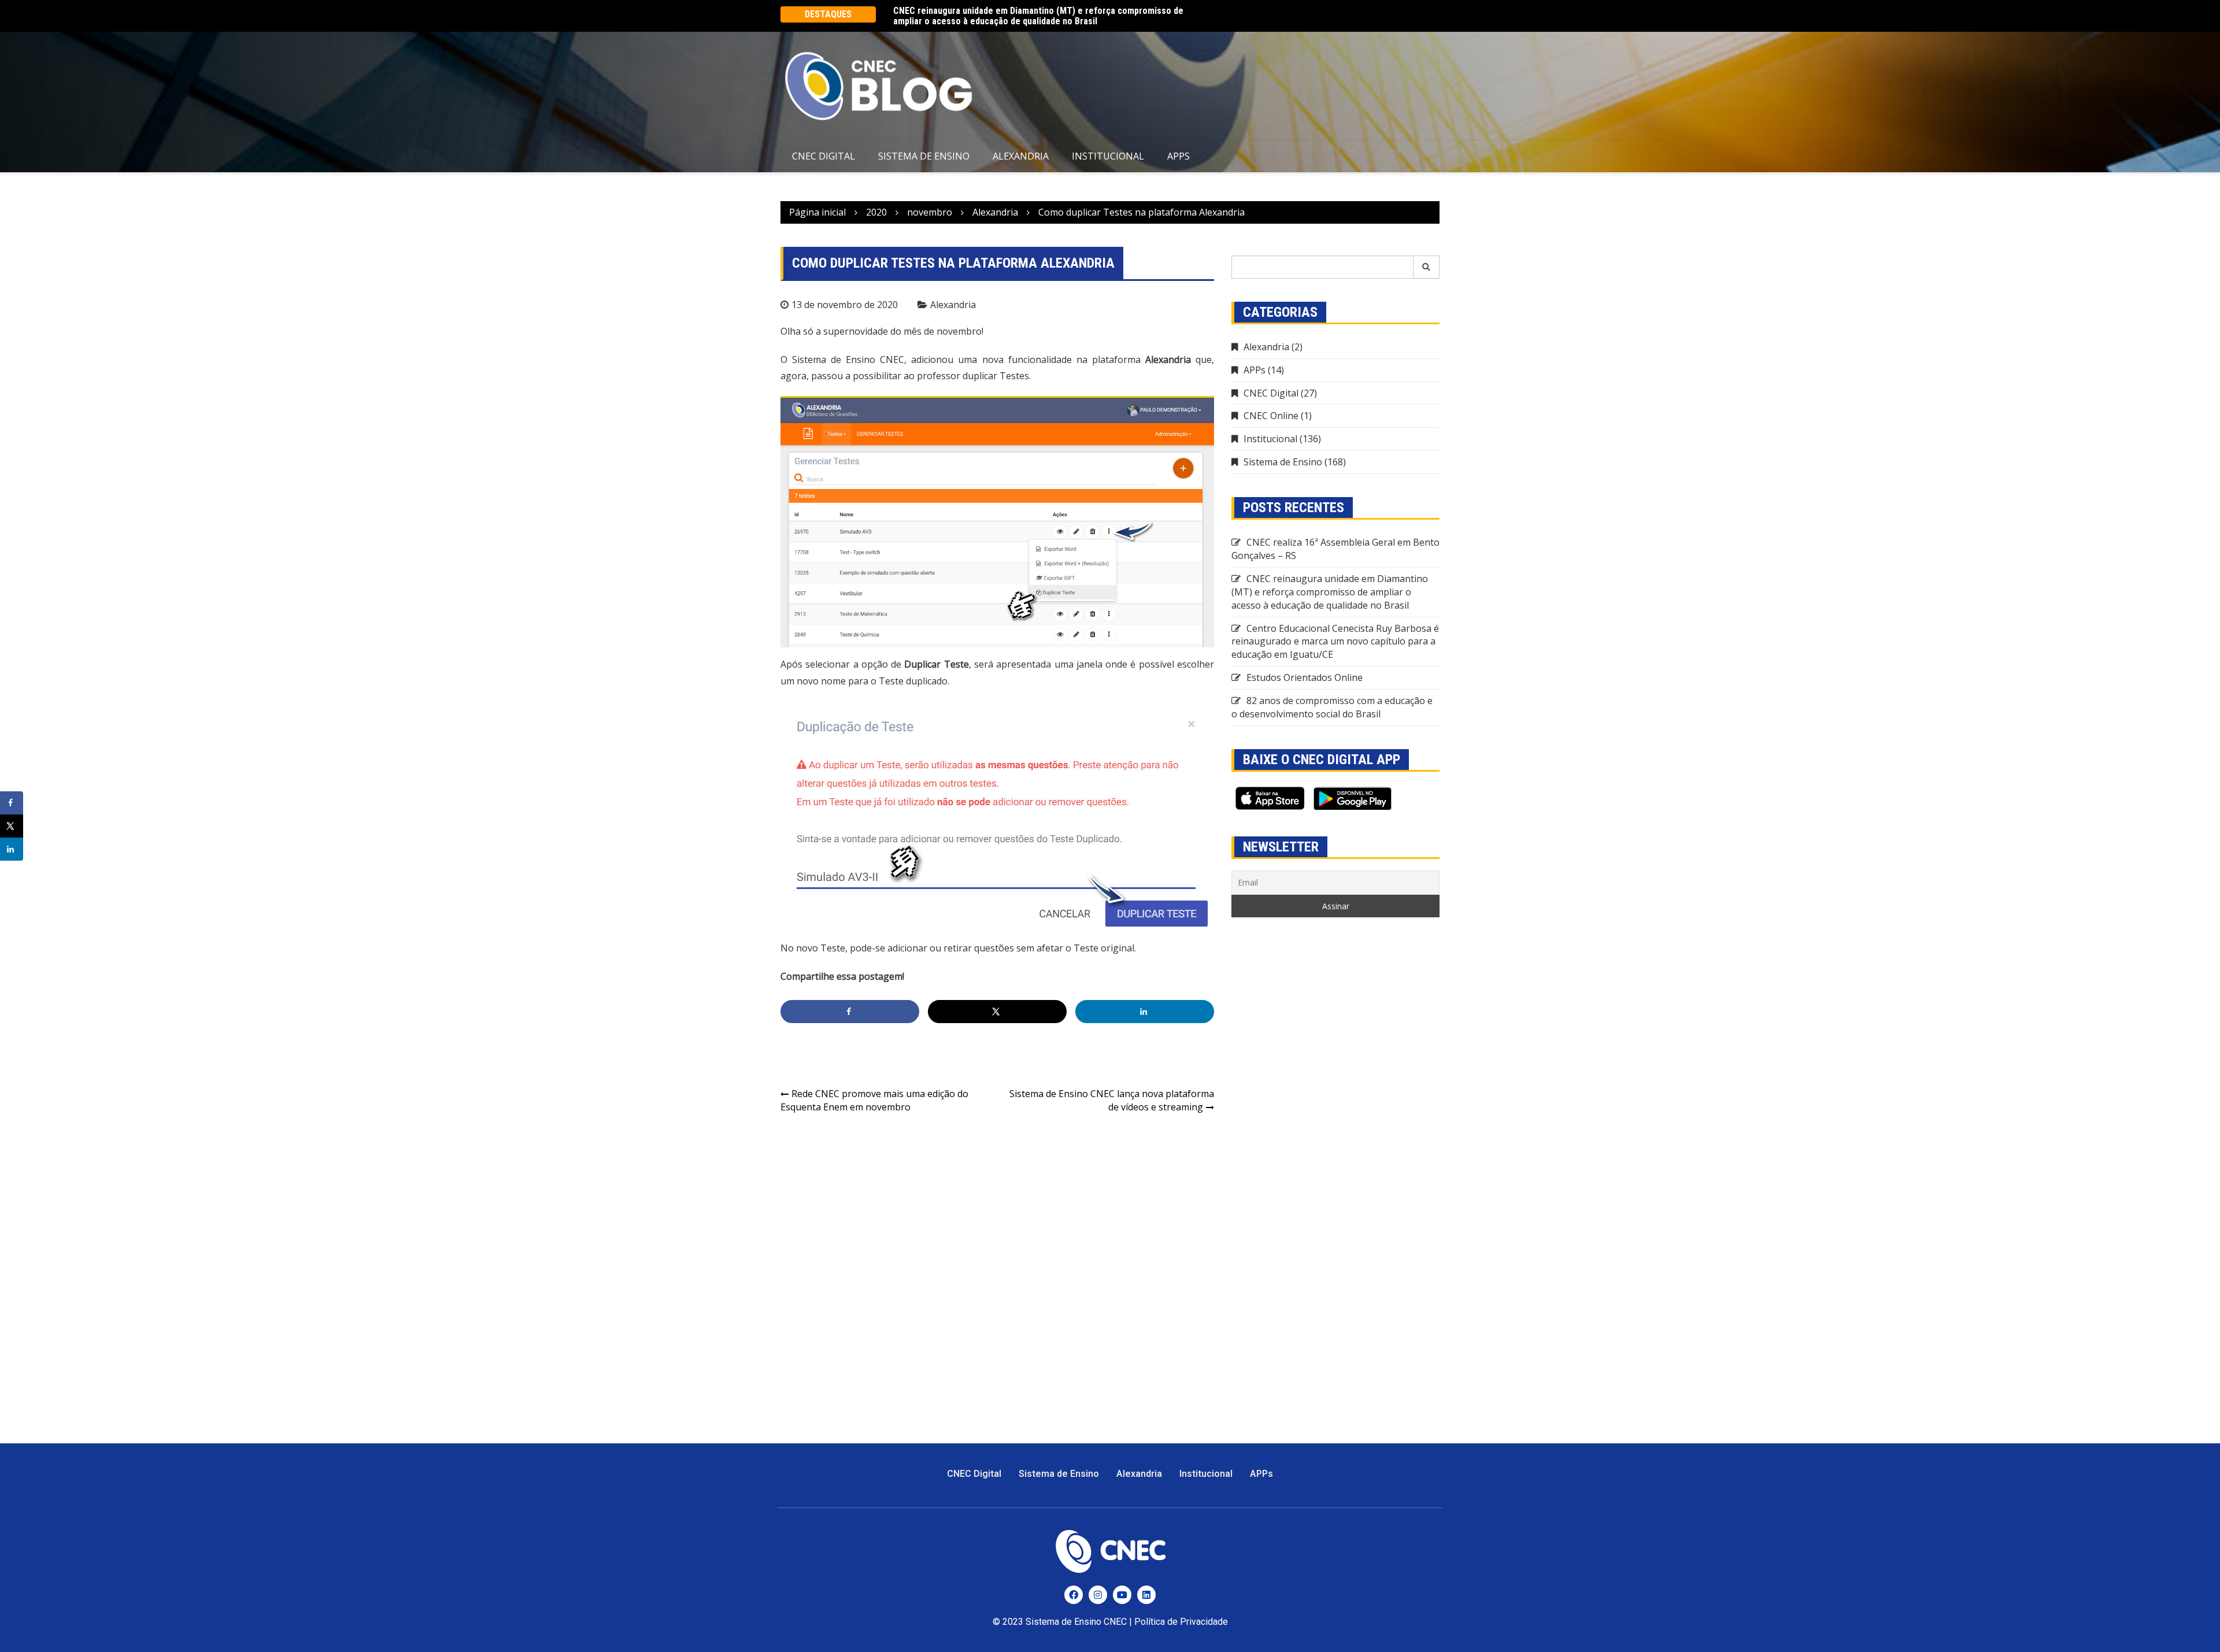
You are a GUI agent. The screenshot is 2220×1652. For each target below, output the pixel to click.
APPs (1179, 156)
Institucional (1108, 156)
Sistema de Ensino (924, 156)
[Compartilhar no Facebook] (850, 1012)
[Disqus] (997, 1272)
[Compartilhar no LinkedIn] (1145, 1012)
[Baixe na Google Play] (1353, 798)
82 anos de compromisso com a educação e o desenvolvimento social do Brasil (1332, 707)
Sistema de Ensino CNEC (1076, 1622)
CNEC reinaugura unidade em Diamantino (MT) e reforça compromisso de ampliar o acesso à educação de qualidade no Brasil (1038, 16)
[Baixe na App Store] (1270, 798)
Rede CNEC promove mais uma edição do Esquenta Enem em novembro (874, 1100)
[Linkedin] (1146, 1595)
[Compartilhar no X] (997, 1012)
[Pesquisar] (1427, 267)
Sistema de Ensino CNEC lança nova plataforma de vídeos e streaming (1112, 1100)
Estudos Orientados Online (1305, 677)
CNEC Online (1271, 416)
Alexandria (1021, 156)
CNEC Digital (824, 156)
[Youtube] (1122, 1595)
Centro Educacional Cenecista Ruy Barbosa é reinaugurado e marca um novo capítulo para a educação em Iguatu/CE (1335, 642)
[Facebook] (1074, 1595)
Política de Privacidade (1181, 1622)
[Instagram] (1098, 1595)
